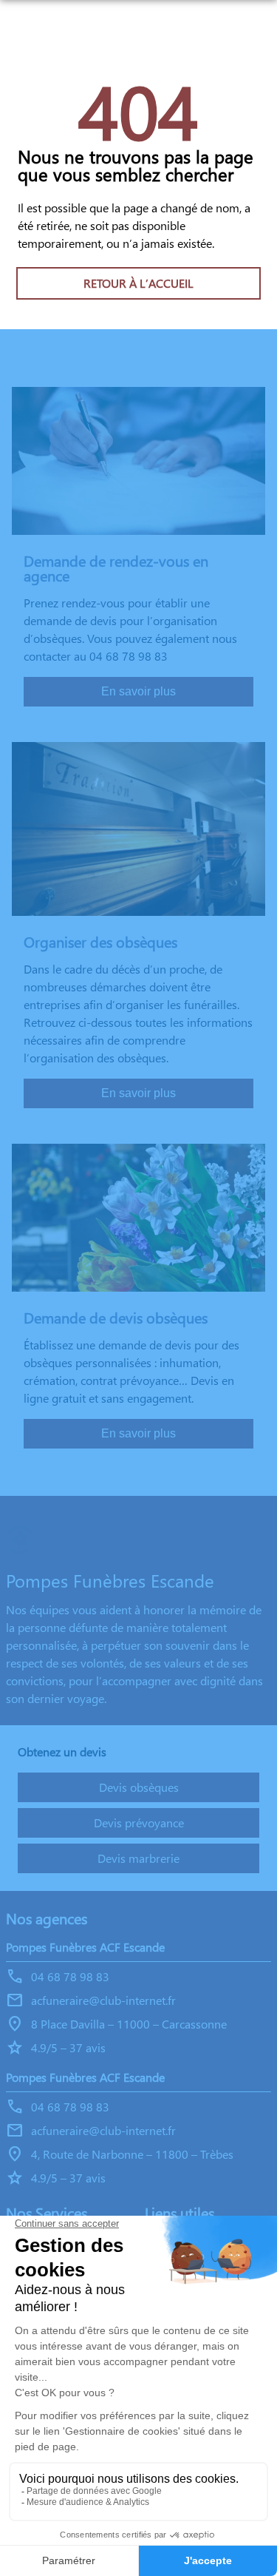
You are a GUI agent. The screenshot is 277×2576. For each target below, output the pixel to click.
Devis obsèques (139, 1787)
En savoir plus (138, 691)
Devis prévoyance (139, 1823)
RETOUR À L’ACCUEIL (138, 283)
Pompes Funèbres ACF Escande (85, 1947)
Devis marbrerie (138, 1858)
